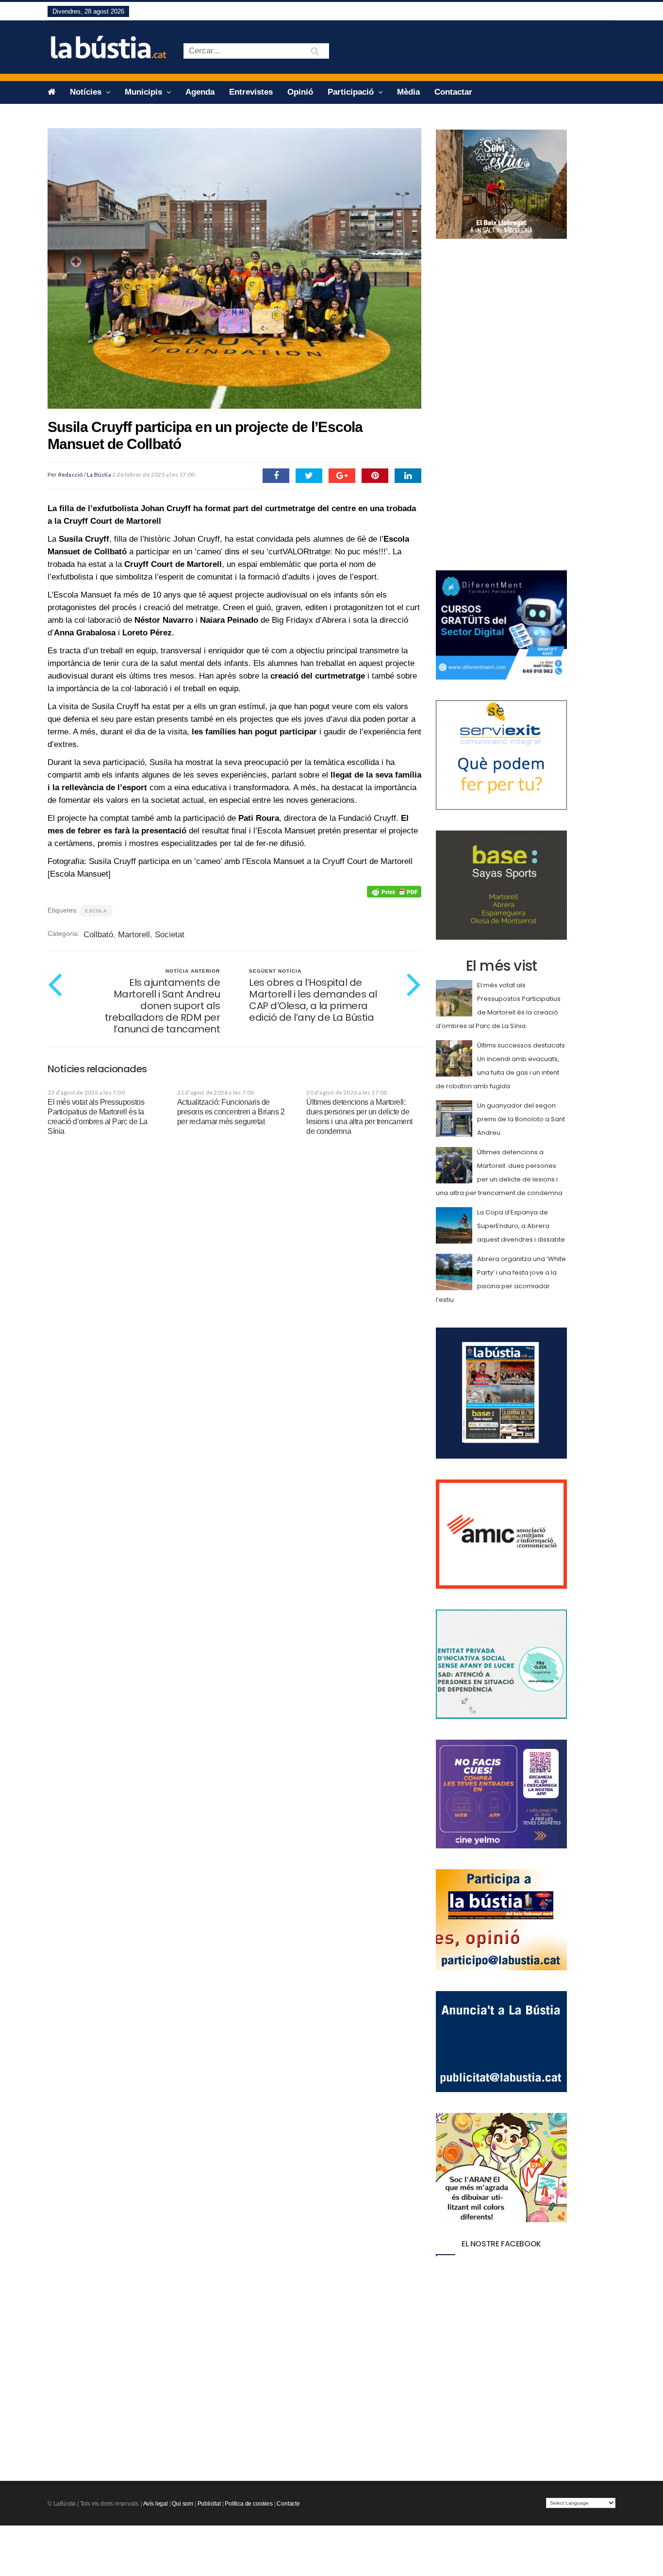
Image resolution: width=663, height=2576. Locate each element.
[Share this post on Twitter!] (309, 476)
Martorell (134, 935)
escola (96, 911)
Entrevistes (251, 92)
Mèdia (408, 92)
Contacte (288, 2504)
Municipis (145, 92)
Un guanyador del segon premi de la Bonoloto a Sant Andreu (521, 1119)
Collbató (98, 935)
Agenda (200, 92)
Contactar (453, 92)
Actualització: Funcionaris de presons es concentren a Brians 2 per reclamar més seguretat (231, 1112)
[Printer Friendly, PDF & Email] (394, 892)
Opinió (300, 92)
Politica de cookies (249, 2504)
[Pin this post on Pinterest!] (375, 476)
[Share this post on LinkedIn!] (408, 476)
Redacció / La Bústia (85, 474)
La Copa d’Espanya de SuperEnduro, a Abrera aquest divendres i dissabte (521, 1226)
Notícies (87, 92)
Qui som (182, 2504)
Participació (352, 92)
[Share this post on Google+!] (342, 476)
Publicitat (209, 2504)
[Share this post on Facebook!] (276, 476)
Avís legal (156, 2504)
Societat (170, 935)
